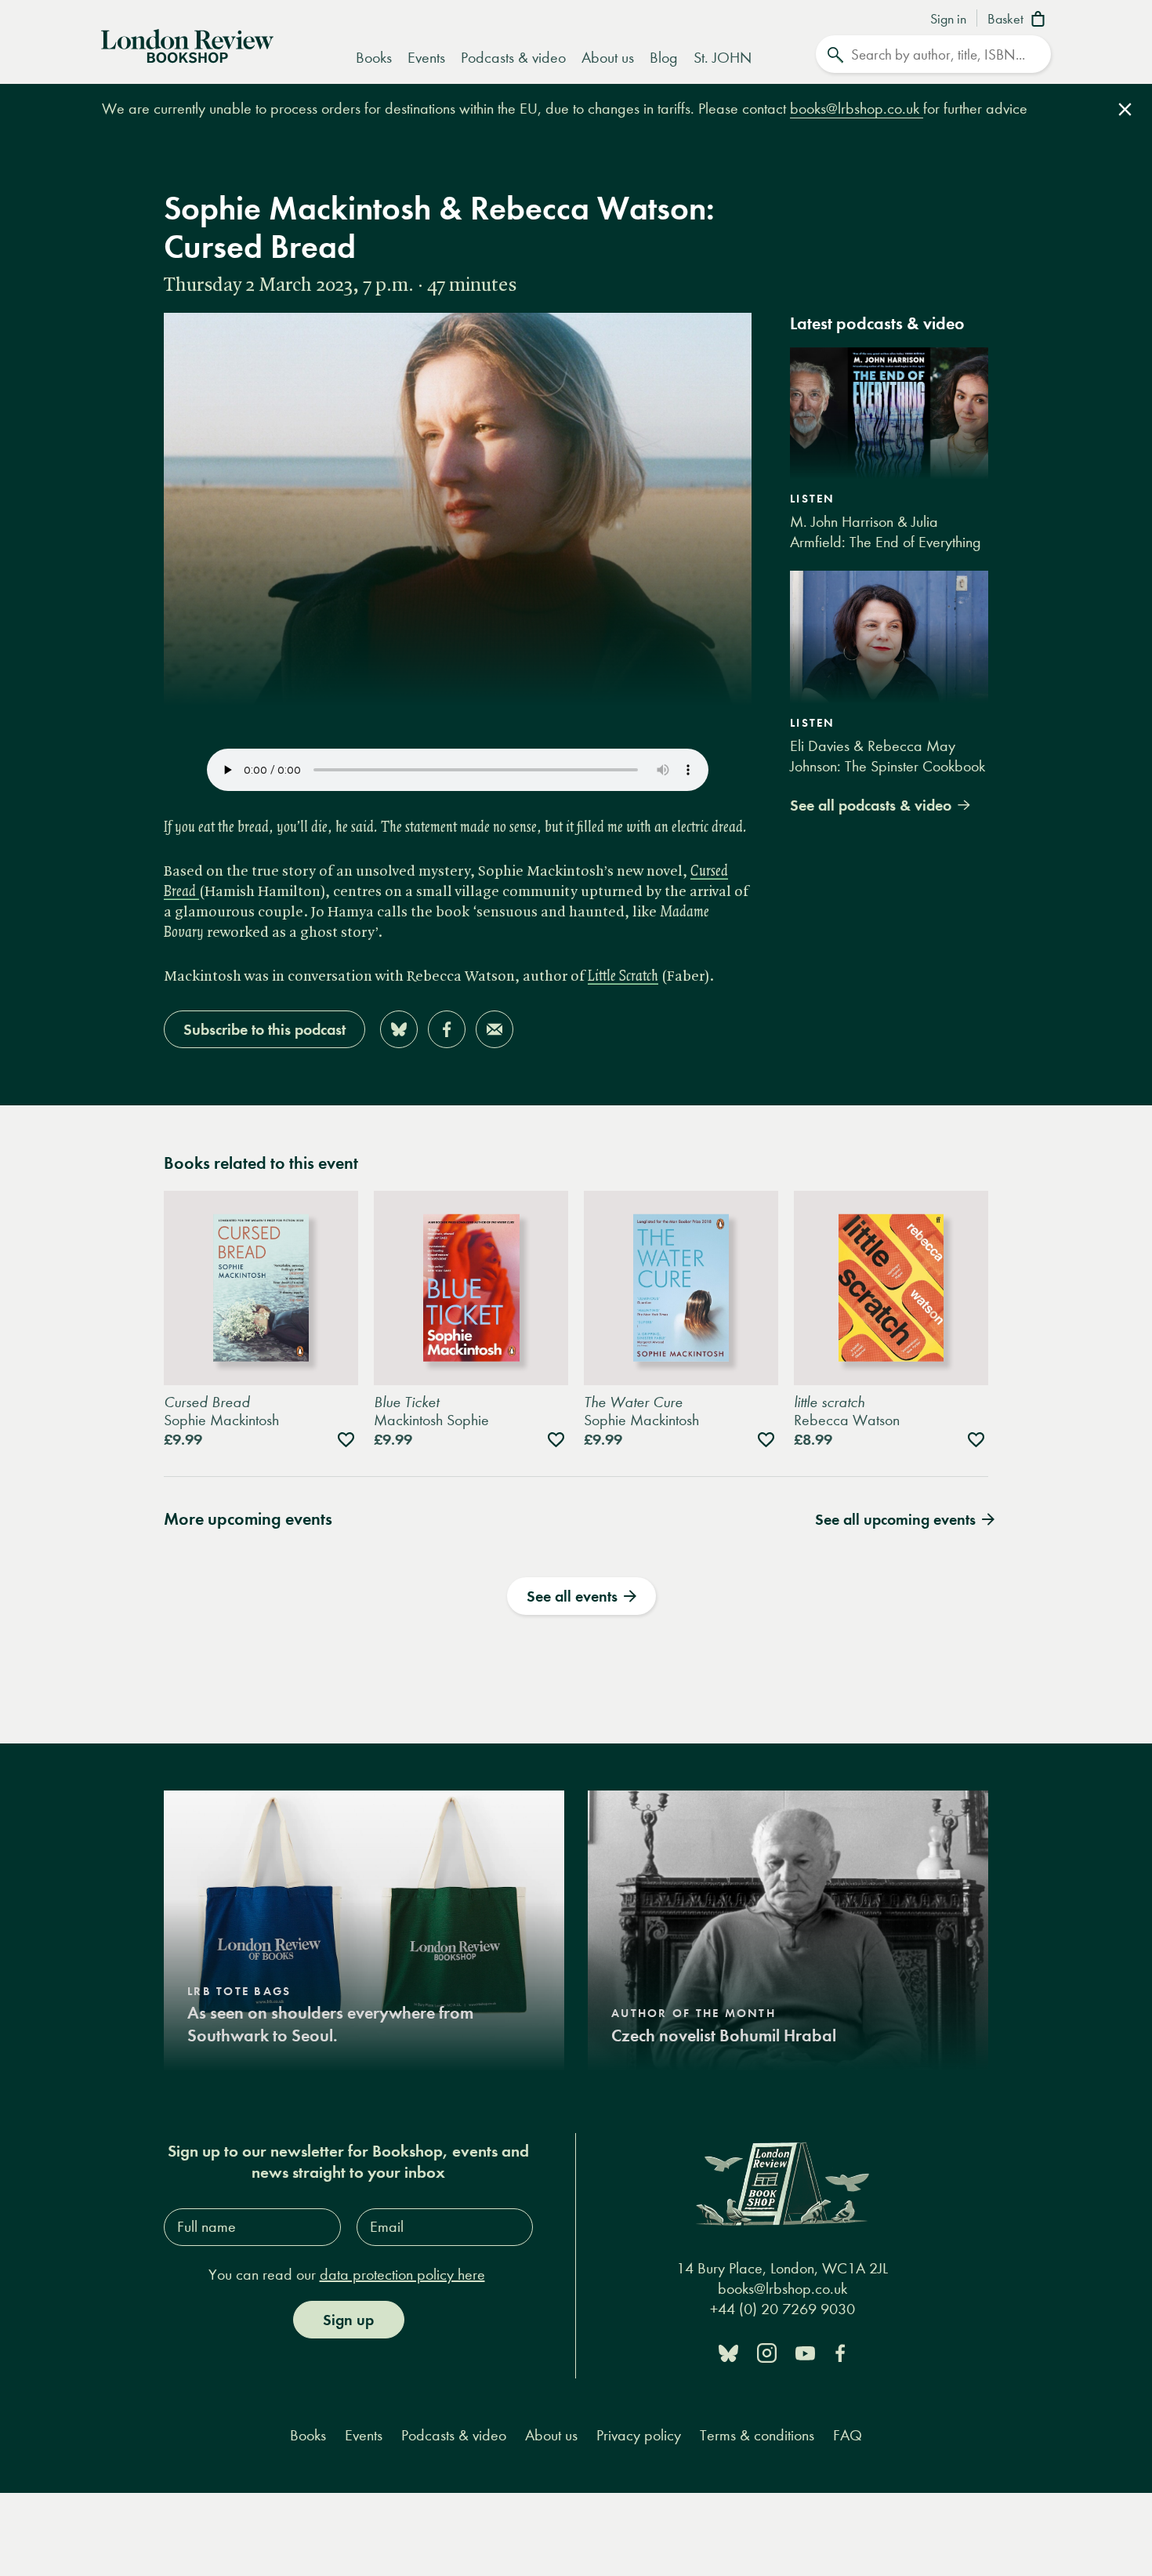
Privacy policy (639, 2435)
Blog (664, 58)
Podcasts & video (513, 58)
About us (608, 58)
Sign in (948, 20)
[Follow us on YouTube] (805, 2352)
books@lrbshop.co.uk (857, 109)
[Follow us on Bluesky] (728, 2352)
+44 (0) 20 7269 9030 (782, 2309)
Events (426, 58)
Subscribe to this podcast (264, 1029)
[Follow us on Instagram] (767, 2352)
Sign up (348, 2320)
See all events (572, 1596)
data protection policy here (402, 2275)
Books (374, 58)
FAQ (848, 2435)
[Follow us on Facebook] (840, 2352)
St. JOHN (723, 58)
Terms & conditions (757, 2435)
